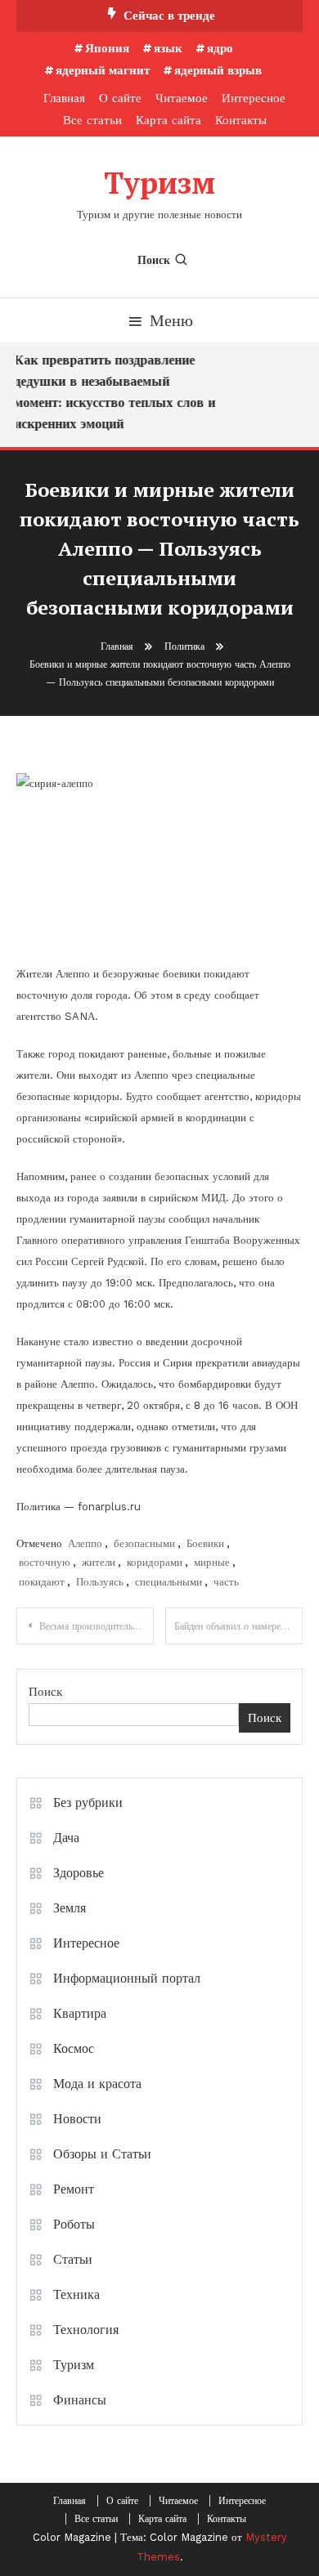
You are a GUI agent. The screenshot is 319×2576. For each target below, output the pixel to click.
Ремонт (74, 2189)
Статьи (73, 2259)
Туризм (159, 183)
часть (226, 1582)
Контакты (241, 120)
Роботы (74, 2224)
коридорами (155, 1562)
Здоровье (79, 1873)
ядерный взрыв (218, 70)
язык (168, 48)
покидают (42, 1582)
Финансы (80, 2400)
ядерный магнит (103, 70)
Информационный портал (127, 1978)
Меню (171, 320)
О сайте (120, 98)
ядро (220, 48)
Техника (76, 2294)
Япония (107, 48)
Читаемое (182, 98)
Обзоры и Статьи (102, 2154)
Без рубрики (88, 1802)
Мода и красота (97, 2084)
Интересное (254, 98)
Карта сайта (168, 120)
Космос (74, 2048)
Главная (64, 98)
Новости (77, 2119)
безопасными (144, 1543)
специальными (168, 1582)
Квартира (80, 2013)
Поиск (154, 260)
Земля (70, 1908)
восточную (45, 1562)
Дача (66, 1838)
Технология (86, 2330)
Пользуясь (100, 1582)
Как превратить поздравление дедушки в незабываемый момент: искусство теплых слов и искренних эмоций (113, 392)
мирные (212, 1562)
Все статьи (92, 120)
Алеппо (85, 1543)
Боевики (205, 1543)
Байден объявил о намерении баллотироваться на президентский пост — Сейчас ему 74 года (238, 1626)
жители (99, 1562)
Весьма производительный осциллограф (97, 1626)
